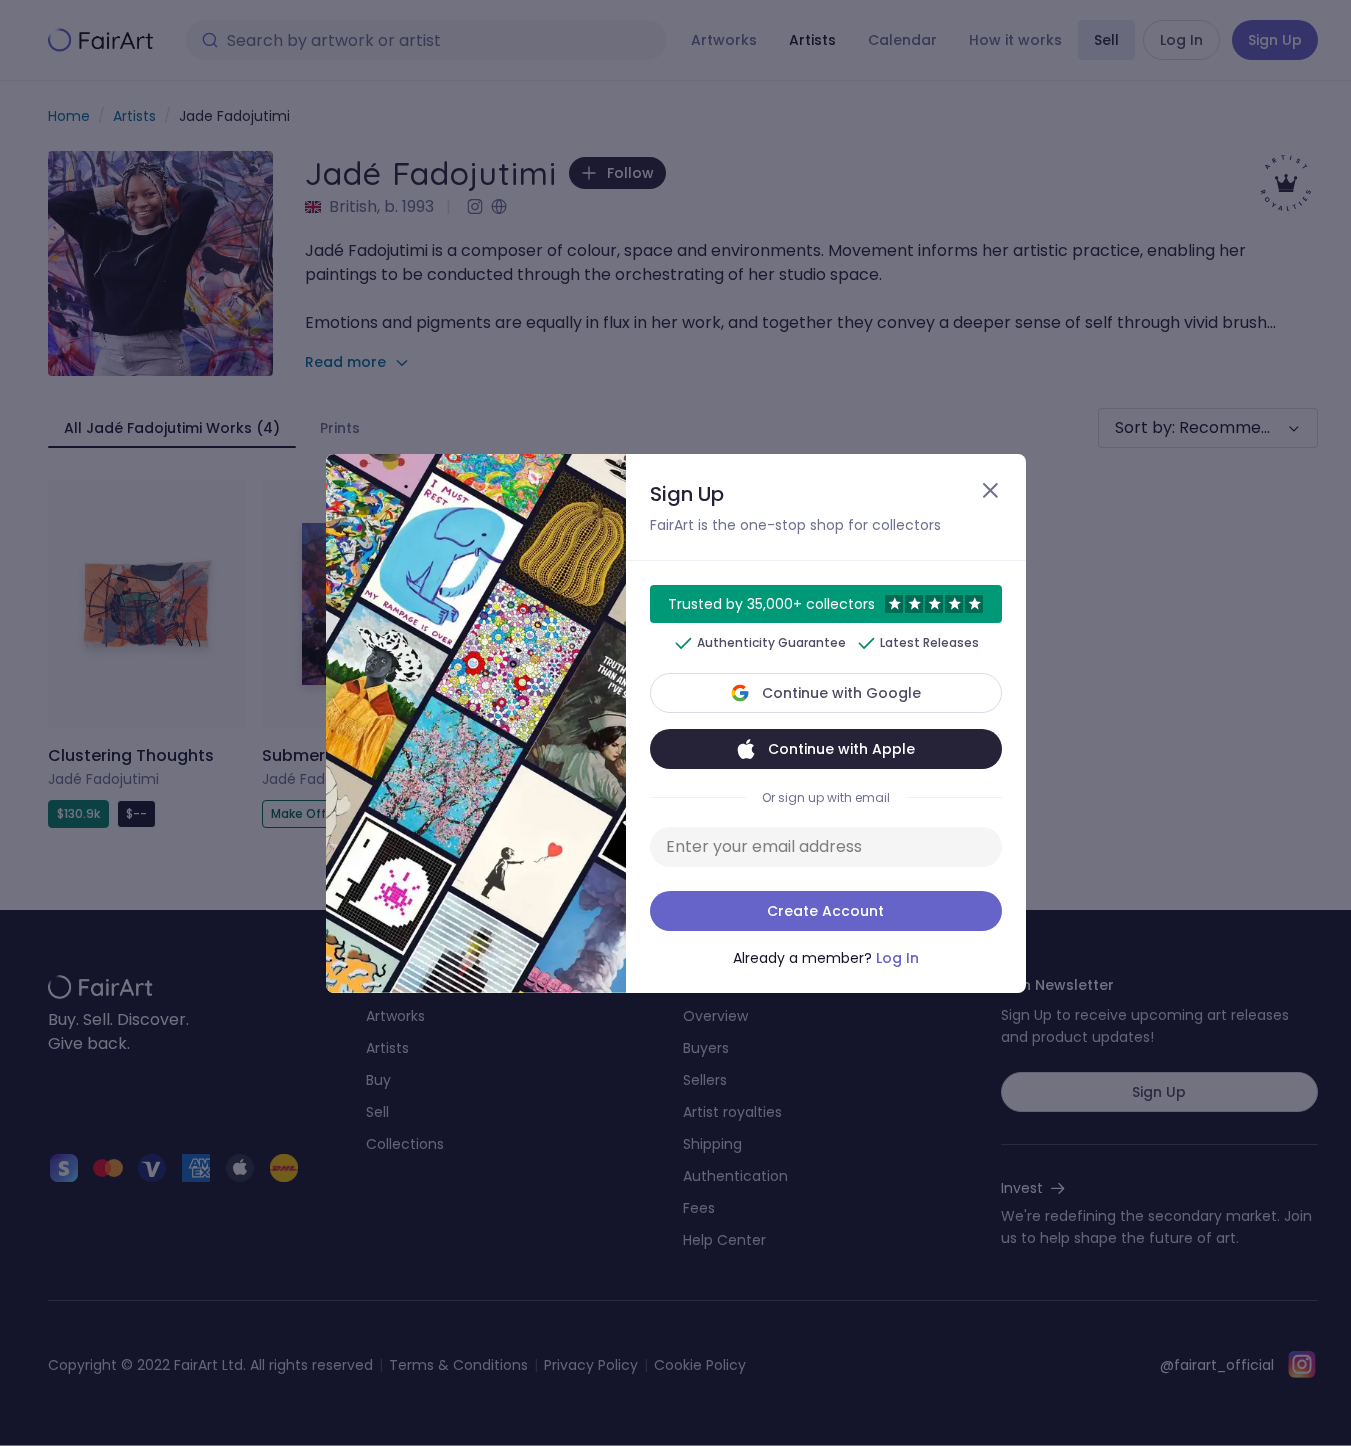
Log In (897, 958)
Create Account (825, 911)
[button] (675, 723)
